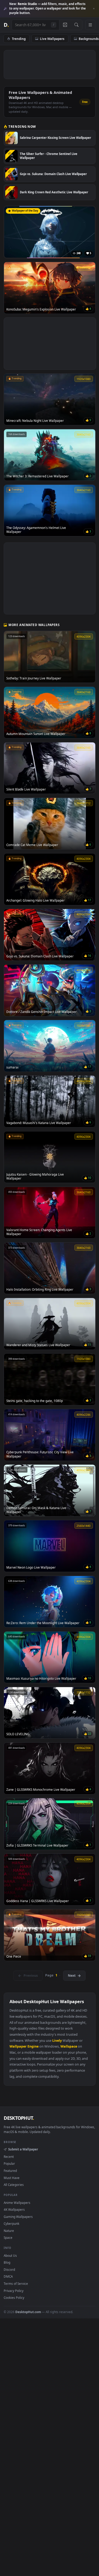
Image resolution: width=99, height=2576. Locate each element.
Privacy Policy (14, 2291)
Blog (7, 2262)
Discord (9, 2269)
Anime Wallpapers (17, 2203)
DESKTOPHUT (19, 2118)
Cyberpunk (11, 2223)
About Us (10, 2255)
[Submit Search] (76, 25)
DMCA (8, 2276)
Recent (9, 2157)
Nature (9, 2231)
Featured (10, 2171)
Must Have (12, 2178)
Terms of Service (16, 2283)
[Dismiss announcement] (94, 9)
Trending (19, 39)
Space (8, 2237)
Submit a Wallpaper (23, 2149)
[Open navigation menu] (90, 25)
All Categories (14, 2185)
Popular (9, 2163)
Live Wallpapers (52, 39)
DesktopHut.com (28, 2312)
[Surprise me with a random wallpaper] (65, 25)
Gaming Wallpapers (18, 2217)
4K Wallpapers (14, 2209)
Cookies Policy (14, 2298)
